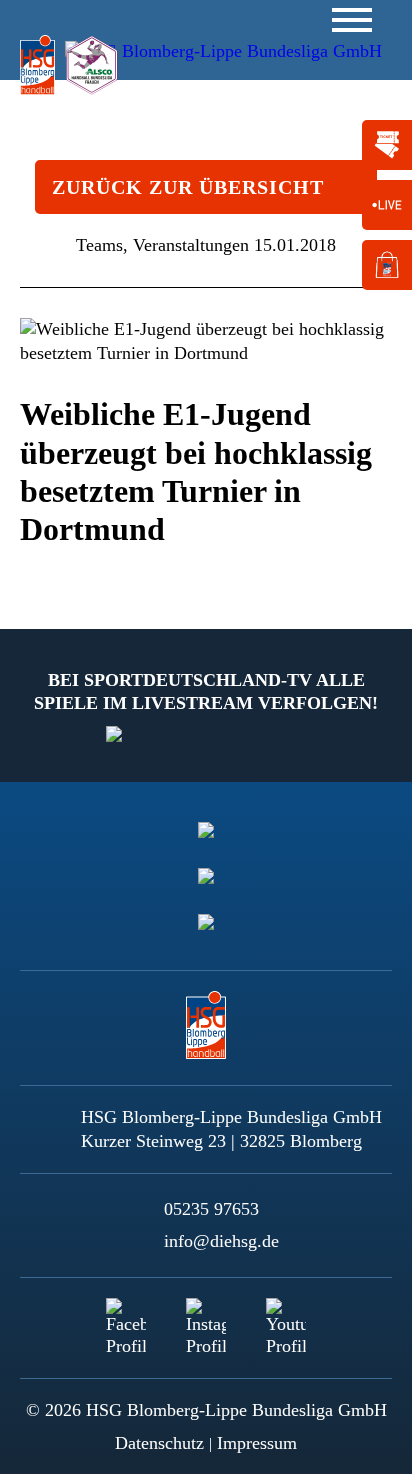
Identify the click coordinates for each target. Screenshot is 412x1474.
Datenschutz (159, 1443)
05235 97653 (211, 1209)
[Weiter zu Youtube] (286, 1318)
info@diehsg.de (221, 1241)
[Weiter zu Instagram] (206, 1318)
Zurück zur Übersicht (188, 187)
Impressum (257, 1443)
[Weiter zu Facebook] (126, 1318)
